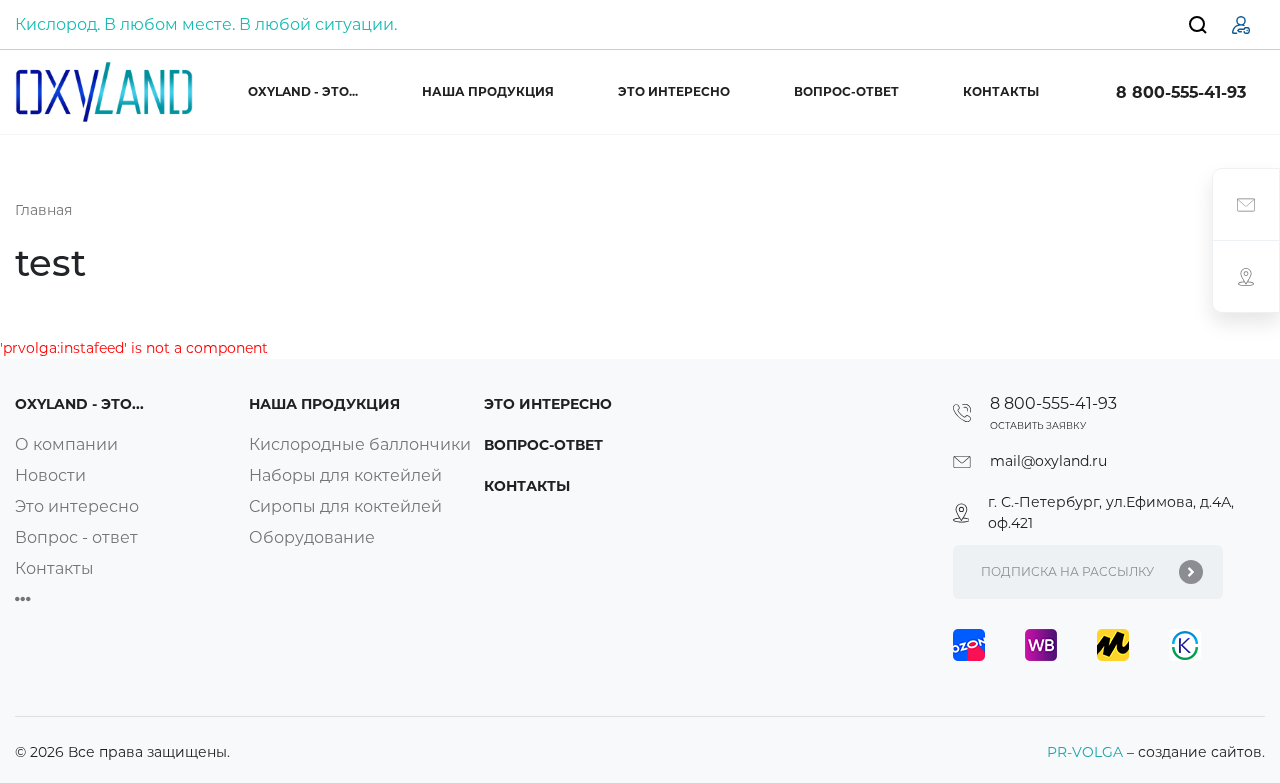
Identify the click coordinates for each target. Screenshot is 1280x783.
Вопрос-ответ (846, 91)
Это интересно (674, 91)
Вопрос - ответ (76, 537)
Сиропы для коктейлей (345, 506)
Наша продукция (488, 91)
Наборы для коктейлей (345, 475)
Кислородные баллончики (360, 444)
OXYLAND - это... (303, 91)
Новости (50, 475)
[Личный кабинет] (1241, 24)
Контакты (1001, 91)
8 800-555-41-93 (1181, 92)
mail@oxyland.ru (1048, 461)
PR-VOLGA (1087, 752)
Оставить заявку (1038, 425)
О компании (66, 444)
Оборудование (312, 537)
